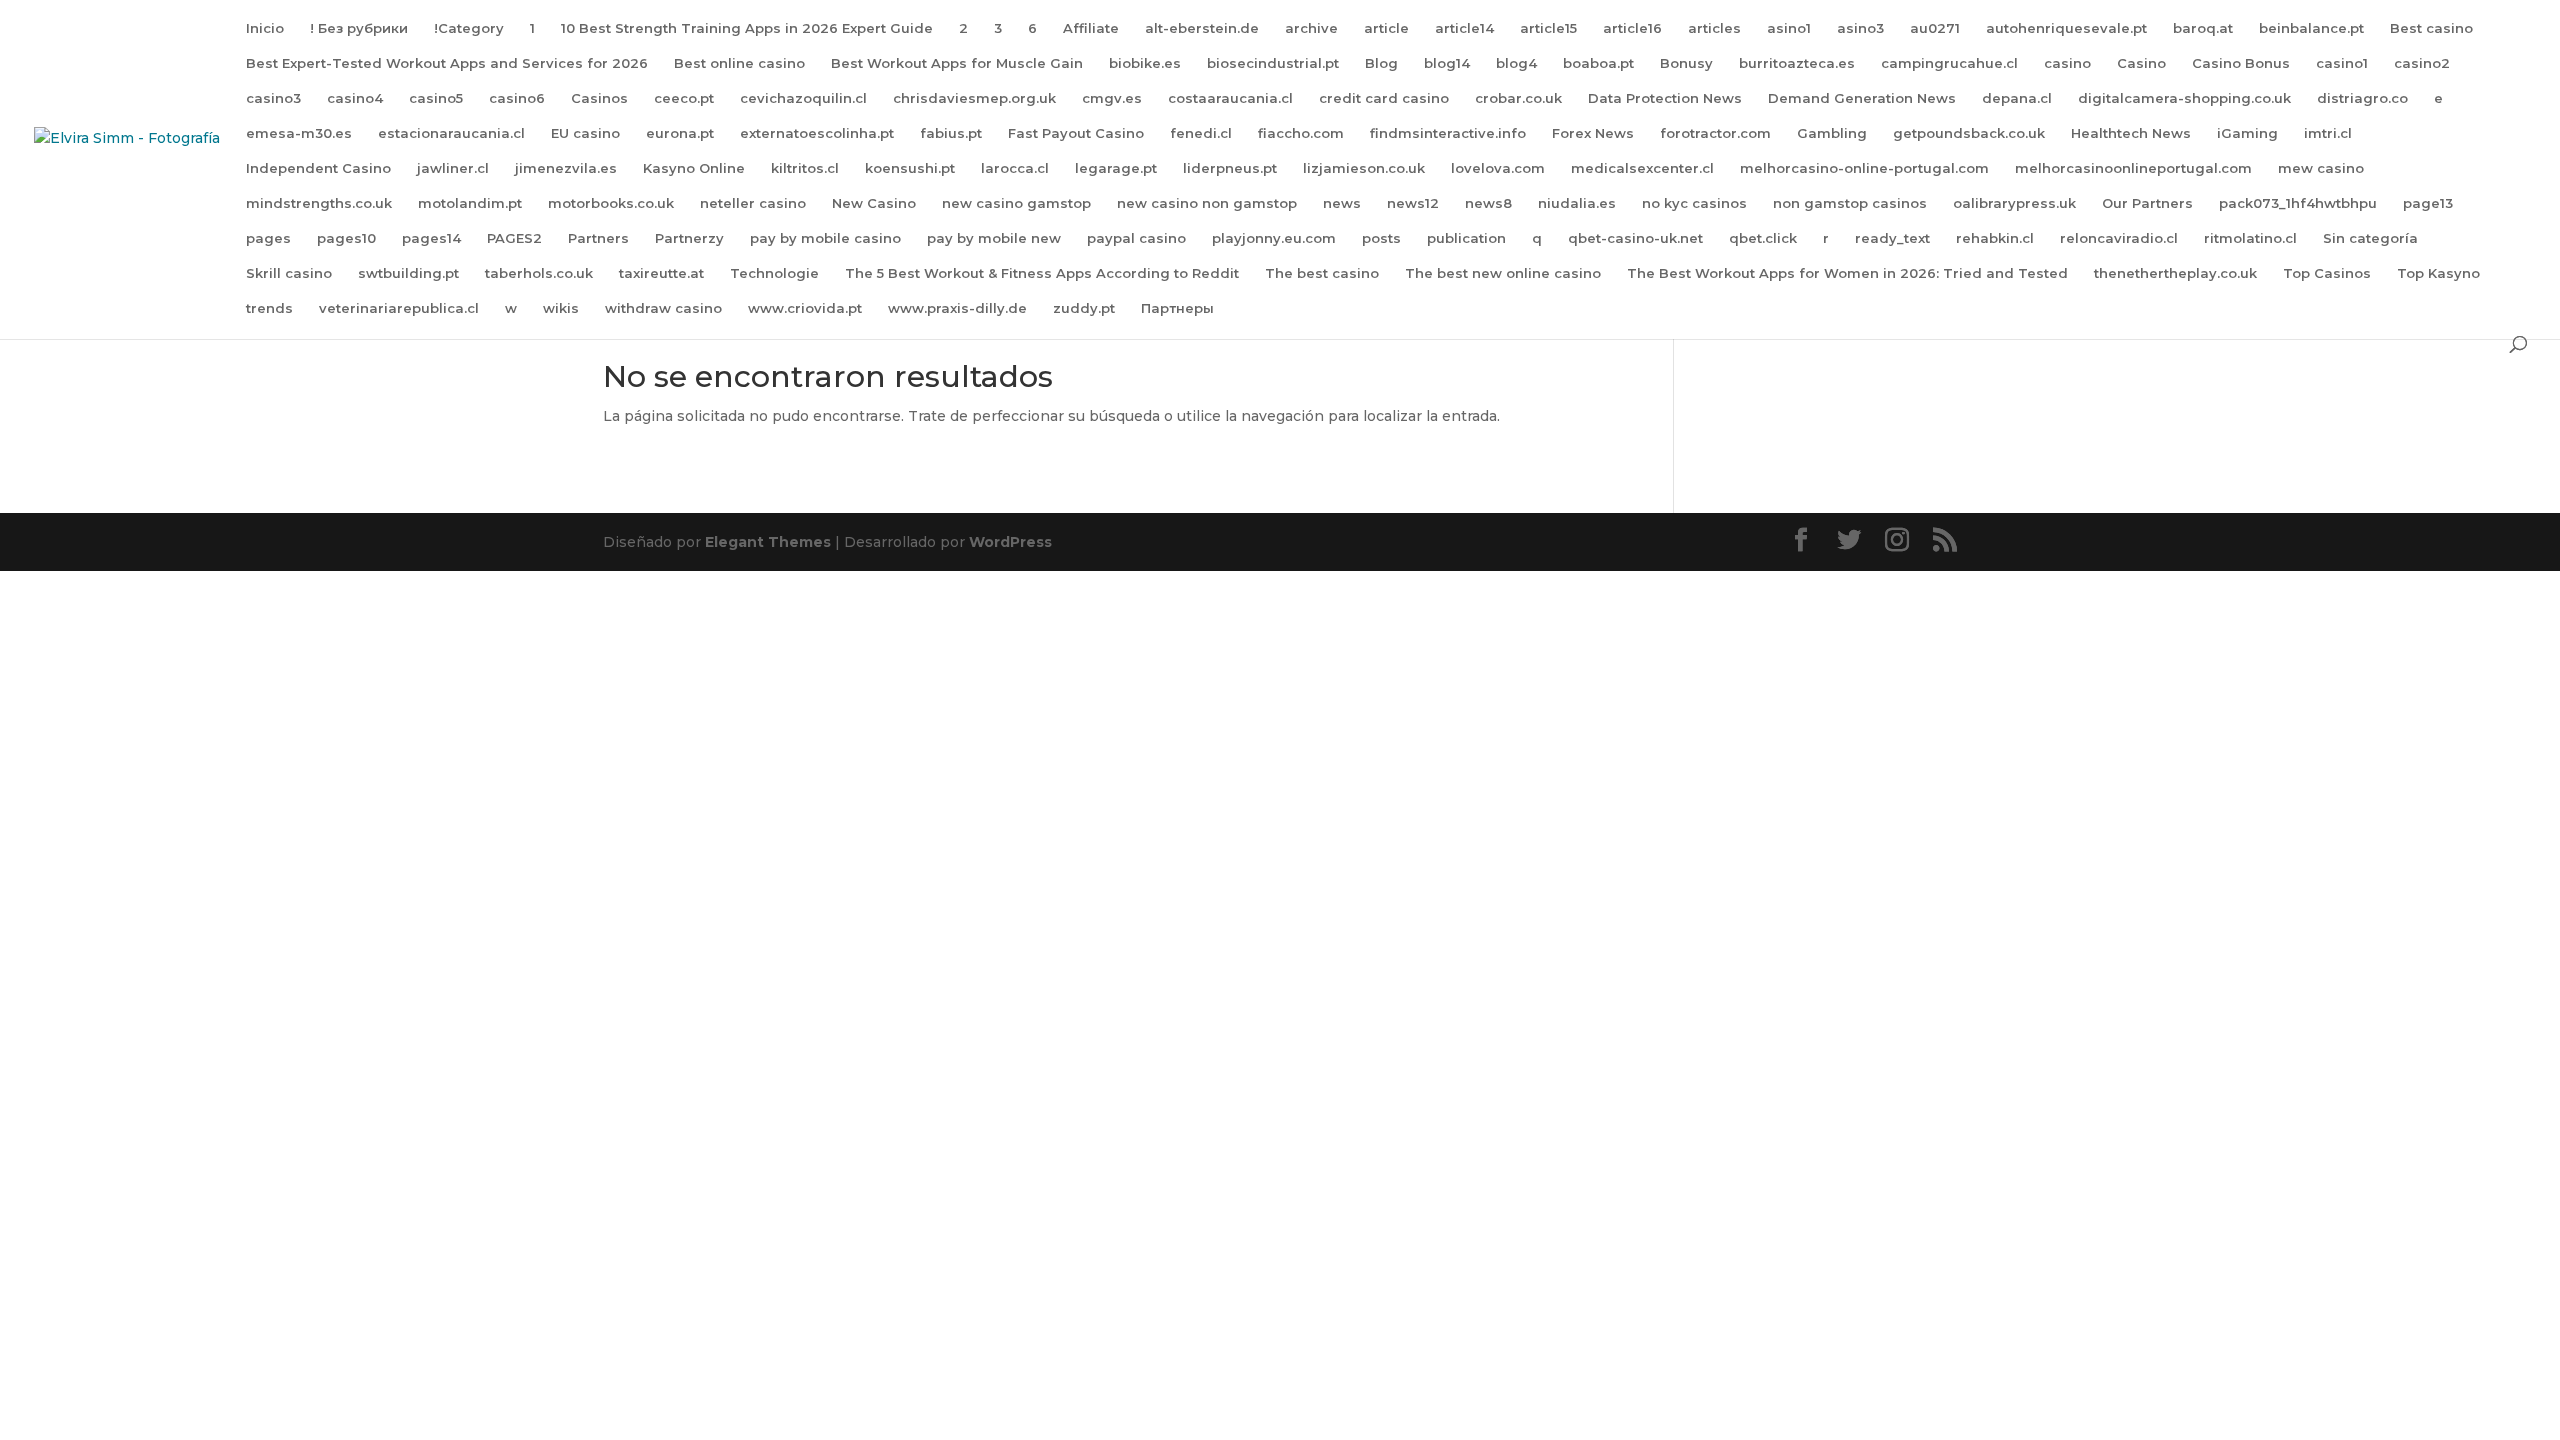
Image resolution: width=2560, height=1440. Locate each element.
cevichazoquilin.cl (803, 98)
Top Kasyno (2438, 273)
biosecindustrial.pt (1273, 63)
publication (1466, 238)
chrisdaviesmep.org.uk (974, 98)
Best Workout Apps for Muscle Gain (957, 63)
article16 (1632, 28)
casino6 (517, 98)
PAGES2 (514, 238)
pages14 (431, 238)
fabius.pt (951, 133)
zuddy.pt (1084, 308)
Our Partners (2147, 203)
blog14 (1447, 63)
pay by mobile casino (825, 238)
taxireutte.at (661, 273)
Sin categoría (2370, 238)
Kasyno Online (694, 168)
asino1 (1789, 28)
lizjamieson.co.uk (1364, 168)
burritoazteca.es (1797, 63)
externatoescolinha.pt (817, 133)
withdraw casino (663, 308)
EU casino (585, 133)
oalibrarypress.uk (2014, 203)
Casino (2141, 63)
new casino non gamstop (1207, 203)
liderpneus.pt (1230, 168)
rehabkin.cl (1995, 238)
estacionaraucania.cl (451, 133)
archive (1311, 28)
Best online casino (739, 63)
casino (2067, 63)
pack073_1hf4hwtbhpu (2298, 203)
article (1386, 28)
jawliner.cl (453, 168)
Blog (1381, 63)
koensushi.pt (910, 168)
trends (269, 308)
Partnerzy (689, 238)
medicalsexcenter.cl (1642, 168)
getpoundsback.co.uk (1969, 133)
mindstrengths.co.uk (319, 203)
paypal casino (1136, 238)
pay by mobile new (994, 238)
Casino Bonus (2241, 63)
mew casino (2321, 168)
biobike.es (1145, 63)
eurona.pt (680, 133)
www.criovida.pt (805, 308)
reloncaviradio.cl (2119, 238)
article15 (1548, 28)
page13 (2428, 203)
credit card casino (1384, 98)
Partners (598, 238)
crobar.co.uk (1518, 98)
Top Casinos (2327, 273)
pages (268, 238)
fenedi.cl (1201, 133)
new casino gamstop (1016, 203)
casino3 (273, 98)
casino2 (2422, 63)
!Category (469, 28)
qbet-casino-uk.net (1635, 238)
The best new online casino (1503, 273)
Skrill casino (289, 273)
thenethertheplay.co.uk (2175, 273)
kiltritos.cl (805, 168)
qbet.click (1763, 238)
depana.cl (2017, 98)
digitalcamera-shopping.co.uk (2184, 98)
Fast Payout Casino (1076, 133)
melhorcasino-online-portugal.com (1864, 168)
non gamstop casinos (1850, 203)
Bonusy (1686, 63)
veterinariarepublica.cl (399, 308)
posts (1381, 238)
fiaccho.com (1301, 133)
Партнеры (1177, 308)
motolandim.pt (470, 203)
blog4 (1516, 63)
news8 (1488, 203)
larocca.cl (1015, 168)
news (1342, 203)
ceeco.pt (684, 98)
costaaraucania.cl (1230, 98)
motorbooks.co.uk (611, 203)
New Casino (874, 203)
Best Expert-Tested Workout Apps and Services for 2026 (447, 63)
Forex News (1593, 133)
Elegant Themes (768, 542)
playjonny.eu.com (1274, 238)
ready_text (1892, 238)
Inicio (265, 28)
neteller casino (753, 203)
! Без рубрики (359, 28)
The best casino (1322, 273)
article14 (1464, 28)
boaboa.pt (1598, 63)
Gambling (1832, 133)
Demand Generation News (1862, 98)
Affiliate (1091, 28)
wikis (561, 308)
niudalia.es (1577, 203)
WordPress (1010, 542)
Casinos (599, 98)
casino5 (436, 98)
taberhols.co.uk (539, 273)
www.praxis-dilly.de (957, 308)
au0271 (1935, 28)
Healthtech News (2131, 133)
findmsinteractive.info (1448, 133)
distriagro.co (2362, 98)
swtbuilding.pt (408, 273)
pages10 (346, 238)
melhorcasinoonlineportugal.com (2133, 168)
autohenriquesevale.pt (2066, 28)
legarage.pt (1116, 168)
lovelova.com (1498, 168)
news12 (1413, 203)
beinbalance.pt (2311, 28)
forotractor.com (1715, 133)
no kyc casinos (1694, 203)
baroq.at (2203, 28)
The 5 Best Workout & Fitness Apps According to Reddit (1042, 273)
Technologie (774, 273)
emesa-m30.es (299, 133)
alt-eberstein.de (1202, 28)
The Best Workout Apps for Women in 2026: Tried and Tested (1847, 273)
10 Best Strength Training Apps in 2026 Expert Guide (747, 28)
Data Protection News (1665, 98)
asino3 (1860, 28)
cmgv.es (1112, 98)
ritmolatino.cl (2250, 238)
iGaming (2247, 133)
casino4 (355, 98)
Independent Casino (318, 168)
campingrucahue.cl (1949, 63)
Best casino (2431, 28)
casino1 (2342, 63)
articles (1714, 28)
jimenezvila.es (566, 168)
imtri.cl (2328, 133)
